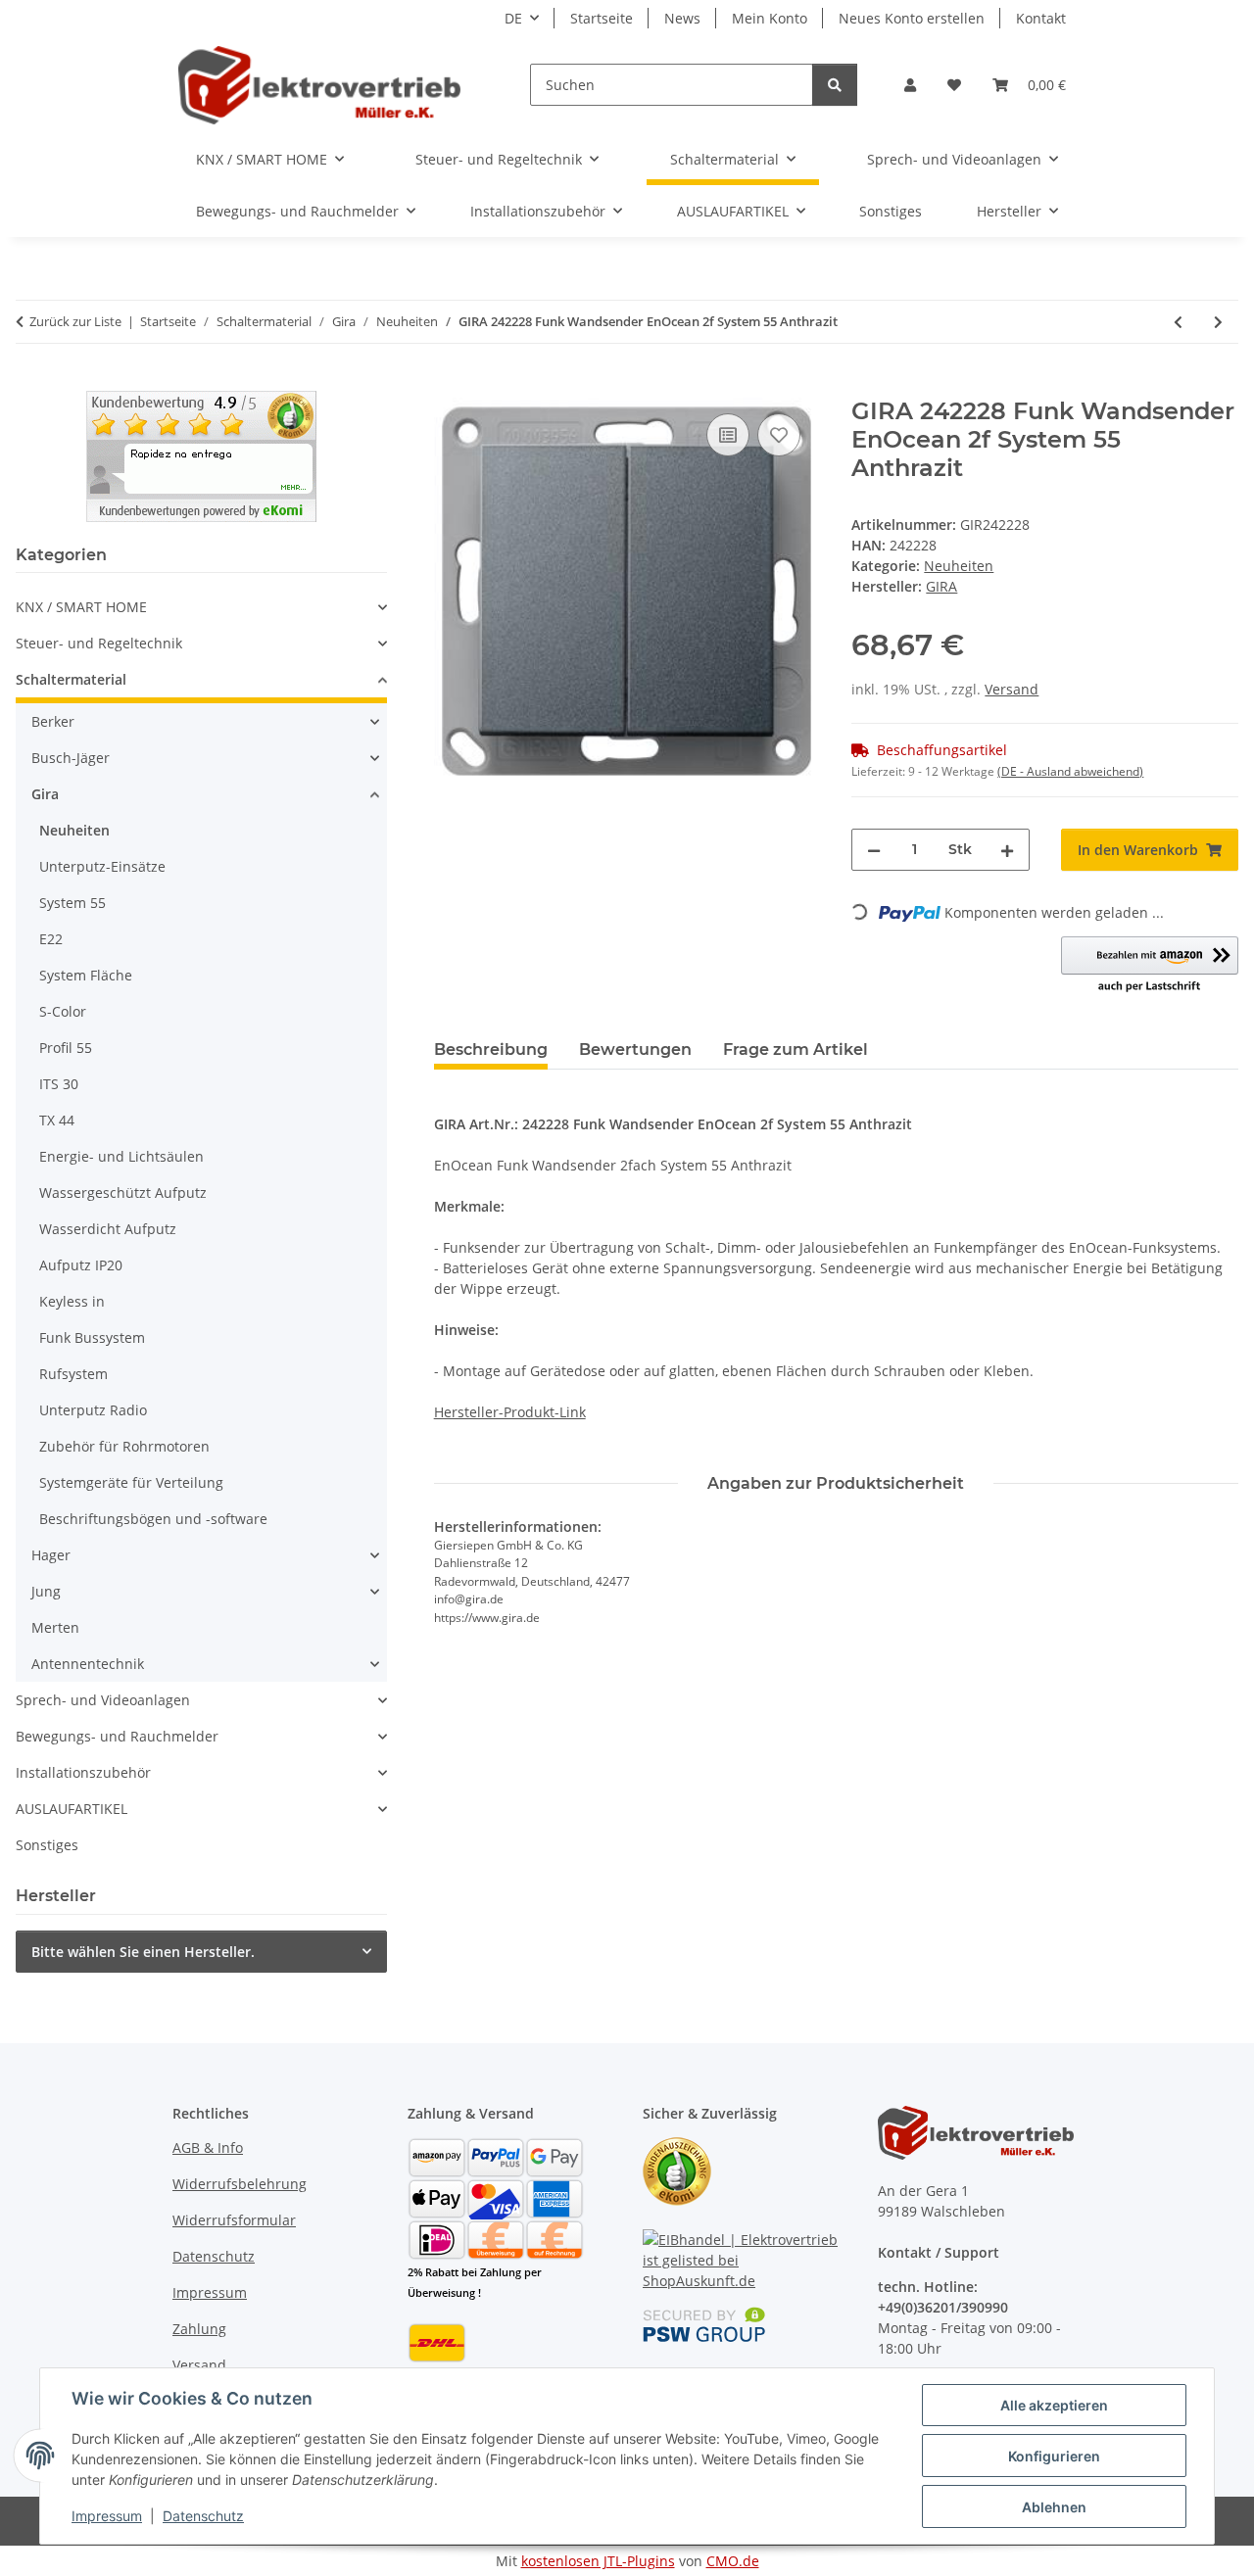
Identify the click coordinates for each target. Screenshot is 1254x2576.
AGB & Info (208, 2147)
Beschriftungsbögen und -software (153, 1519)
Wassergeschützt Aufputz (123, 1193)
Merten (55, 1627)
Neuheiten (959, 566)
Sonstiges (47, 1845)
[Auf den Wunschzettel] (779, 435)
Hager (51, 1555)
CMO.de (733, 2561)
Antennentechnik (88, 1664)
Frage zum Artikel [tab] (796, 1049)
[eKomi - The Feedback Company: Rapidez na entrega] (201, 455)
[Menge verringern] (874, 850)
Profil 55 (66, 1048)
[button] (910, 85)
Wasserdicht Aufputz (108, 1229)
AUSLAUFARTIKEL (72, 1809)
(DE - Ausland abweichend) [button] (1070, 771)
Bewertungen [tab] (635, 1049)
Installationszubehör (83, 1772)
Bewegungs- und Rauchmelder (117, 1736)
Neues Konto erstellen (912, 18)
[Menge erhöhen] (1007, 850)
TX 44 (57, 1120)
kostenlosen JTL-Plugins (598, 2561)
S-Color (63, 1011)
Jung (46, 1591)
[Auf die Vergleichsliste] (728, 435)
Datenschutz (203, 2516)
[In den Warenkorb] (450, 387)
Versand (1012, 689)
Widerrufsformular (234, 2220)
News (682, 18)
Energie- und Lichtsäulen (121, 1156)
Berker (53, 721)
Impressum (107, 2516)
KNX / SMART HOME (81, 607)
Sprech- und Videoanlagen (103, 1700)
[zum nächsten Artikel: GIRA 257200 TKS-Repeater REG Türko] (1218, 322)
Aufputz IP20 (81, 1265)
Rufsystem (73, 1374)
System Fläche (86, 975)
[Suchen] (835, 85)
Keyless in (72, 1301)
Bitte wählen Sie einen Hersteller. (143, 1952)
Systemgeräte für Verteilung (131, 1482)
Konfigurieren (1054, 2456)
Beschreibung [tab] (491, 1049)
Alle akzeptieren (1054, 2405)
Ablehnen (1054, 2507)
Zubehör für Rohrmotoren (124, 1446)
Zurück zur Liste (75, 321)
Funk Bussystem (92, 1337)
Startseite (602, 18)
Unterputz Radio (93, 1410)
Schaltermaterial (71, 679)
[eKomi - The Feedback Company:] (677, 2170)
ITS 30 (59, 1084)
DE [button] (513, 18)
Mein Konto (770, 18)
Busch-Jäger (71, 758)
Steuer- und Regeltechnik (99, 643)
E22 (51, 939)
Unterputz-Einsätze (102, 866)
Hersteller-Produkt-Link (510, 1412)
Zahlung (199, 2329)
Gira (45, 794)
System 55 (72, 903)
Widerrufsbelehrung (240, 2184)
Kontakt (1041, 18)
